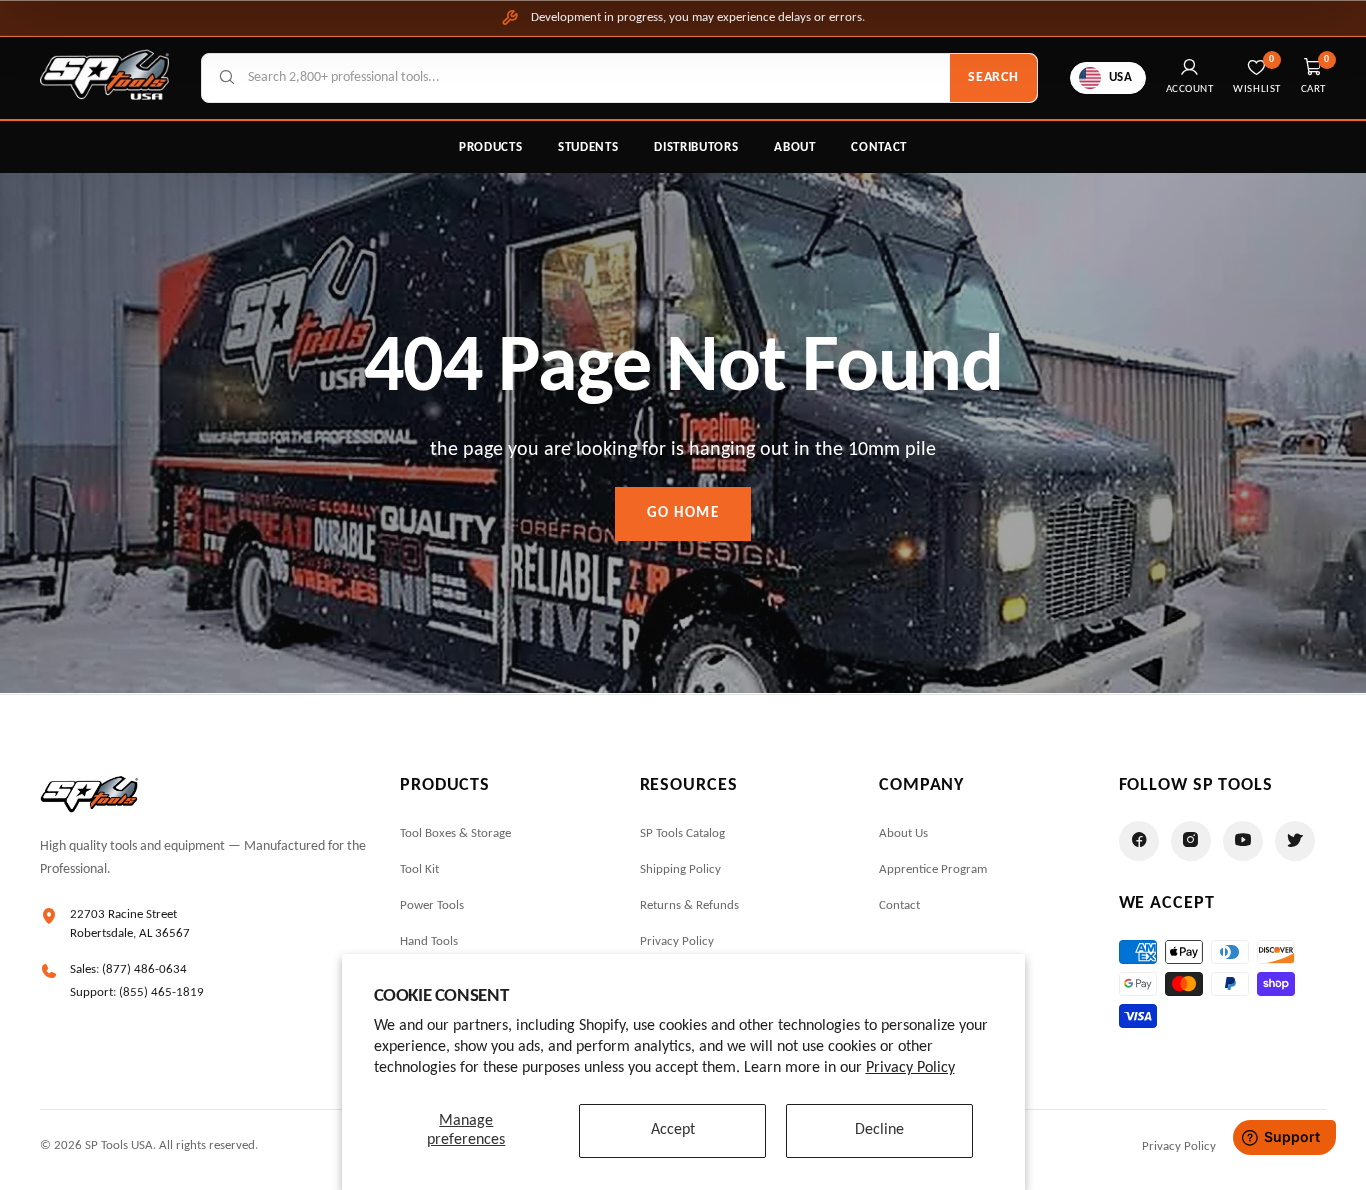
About (794, 147)
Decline (879, 1130)
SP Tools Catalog (682, 833)
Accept (673, 1130)
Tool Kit (419, 869)
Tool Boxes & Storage (455, 833)
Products (490, 147)
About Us (903, 833)
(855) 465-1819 (161, 992)
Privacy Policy (910, 1068)
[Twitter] (1295, 841)
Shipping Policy (680, 869)
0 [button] (1327, 59)
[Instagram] (1191, 841)
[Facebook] (1139, 841)
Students (588, 147)
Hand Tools (429, 941)
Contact (879, 147)
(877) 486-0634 (144, 969)
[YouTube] (1243, 841)
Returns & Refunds (689, 905)
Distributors (696, 147)
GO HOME (683, 513)
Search (993, 77)
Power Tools (432, 905)
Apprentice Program (933, 869)
